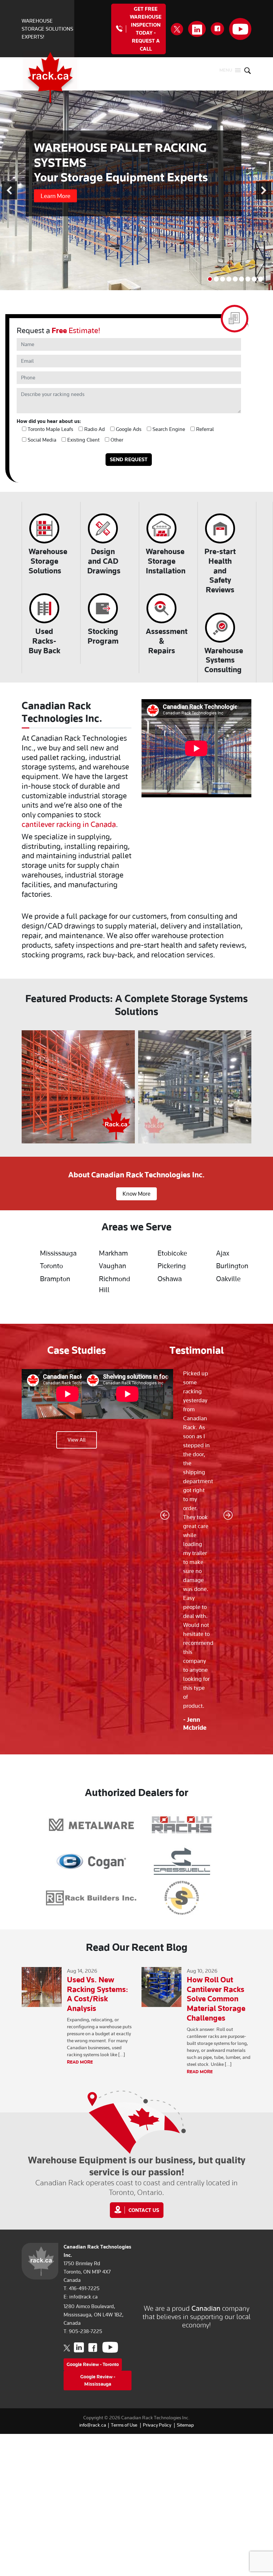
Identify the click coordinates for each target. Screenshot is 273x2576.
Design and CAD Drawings (104, 561)
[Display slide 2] (216, 279)
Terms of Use (124, 2425)
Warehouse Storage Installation (166, 561)
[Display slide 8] (254, 279)
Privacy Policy (157, 2425)
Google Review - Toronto (93, 2364)
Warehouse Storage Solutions (48, 561)
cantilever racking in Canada (69, 824)
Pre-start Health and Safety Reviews (220, 570)
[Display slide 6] (242, 279)
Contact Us (144, 2210)
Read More (80, 2062)
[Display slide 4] (229, 279)
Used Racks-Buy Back (44, 641)
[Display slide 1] (210, 279)
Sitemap (185, 2425)
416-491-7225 (84, 2288)
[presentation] (14, 1087)
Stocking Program (103, 636)
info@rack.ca (83, 2297)
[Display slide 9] (261, 279)
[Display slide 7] (248, 279)
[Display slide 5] (235, 279)
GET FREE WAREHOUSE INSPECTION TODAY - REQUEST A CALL (146, 29)
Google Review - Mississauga (98, 2380)
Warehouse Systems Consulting (224, 660)
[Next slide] (264, 191)
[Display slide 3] (223, 279)
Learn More (55, 196)
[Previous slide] (9, 191)
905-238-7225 (86, 2331)
